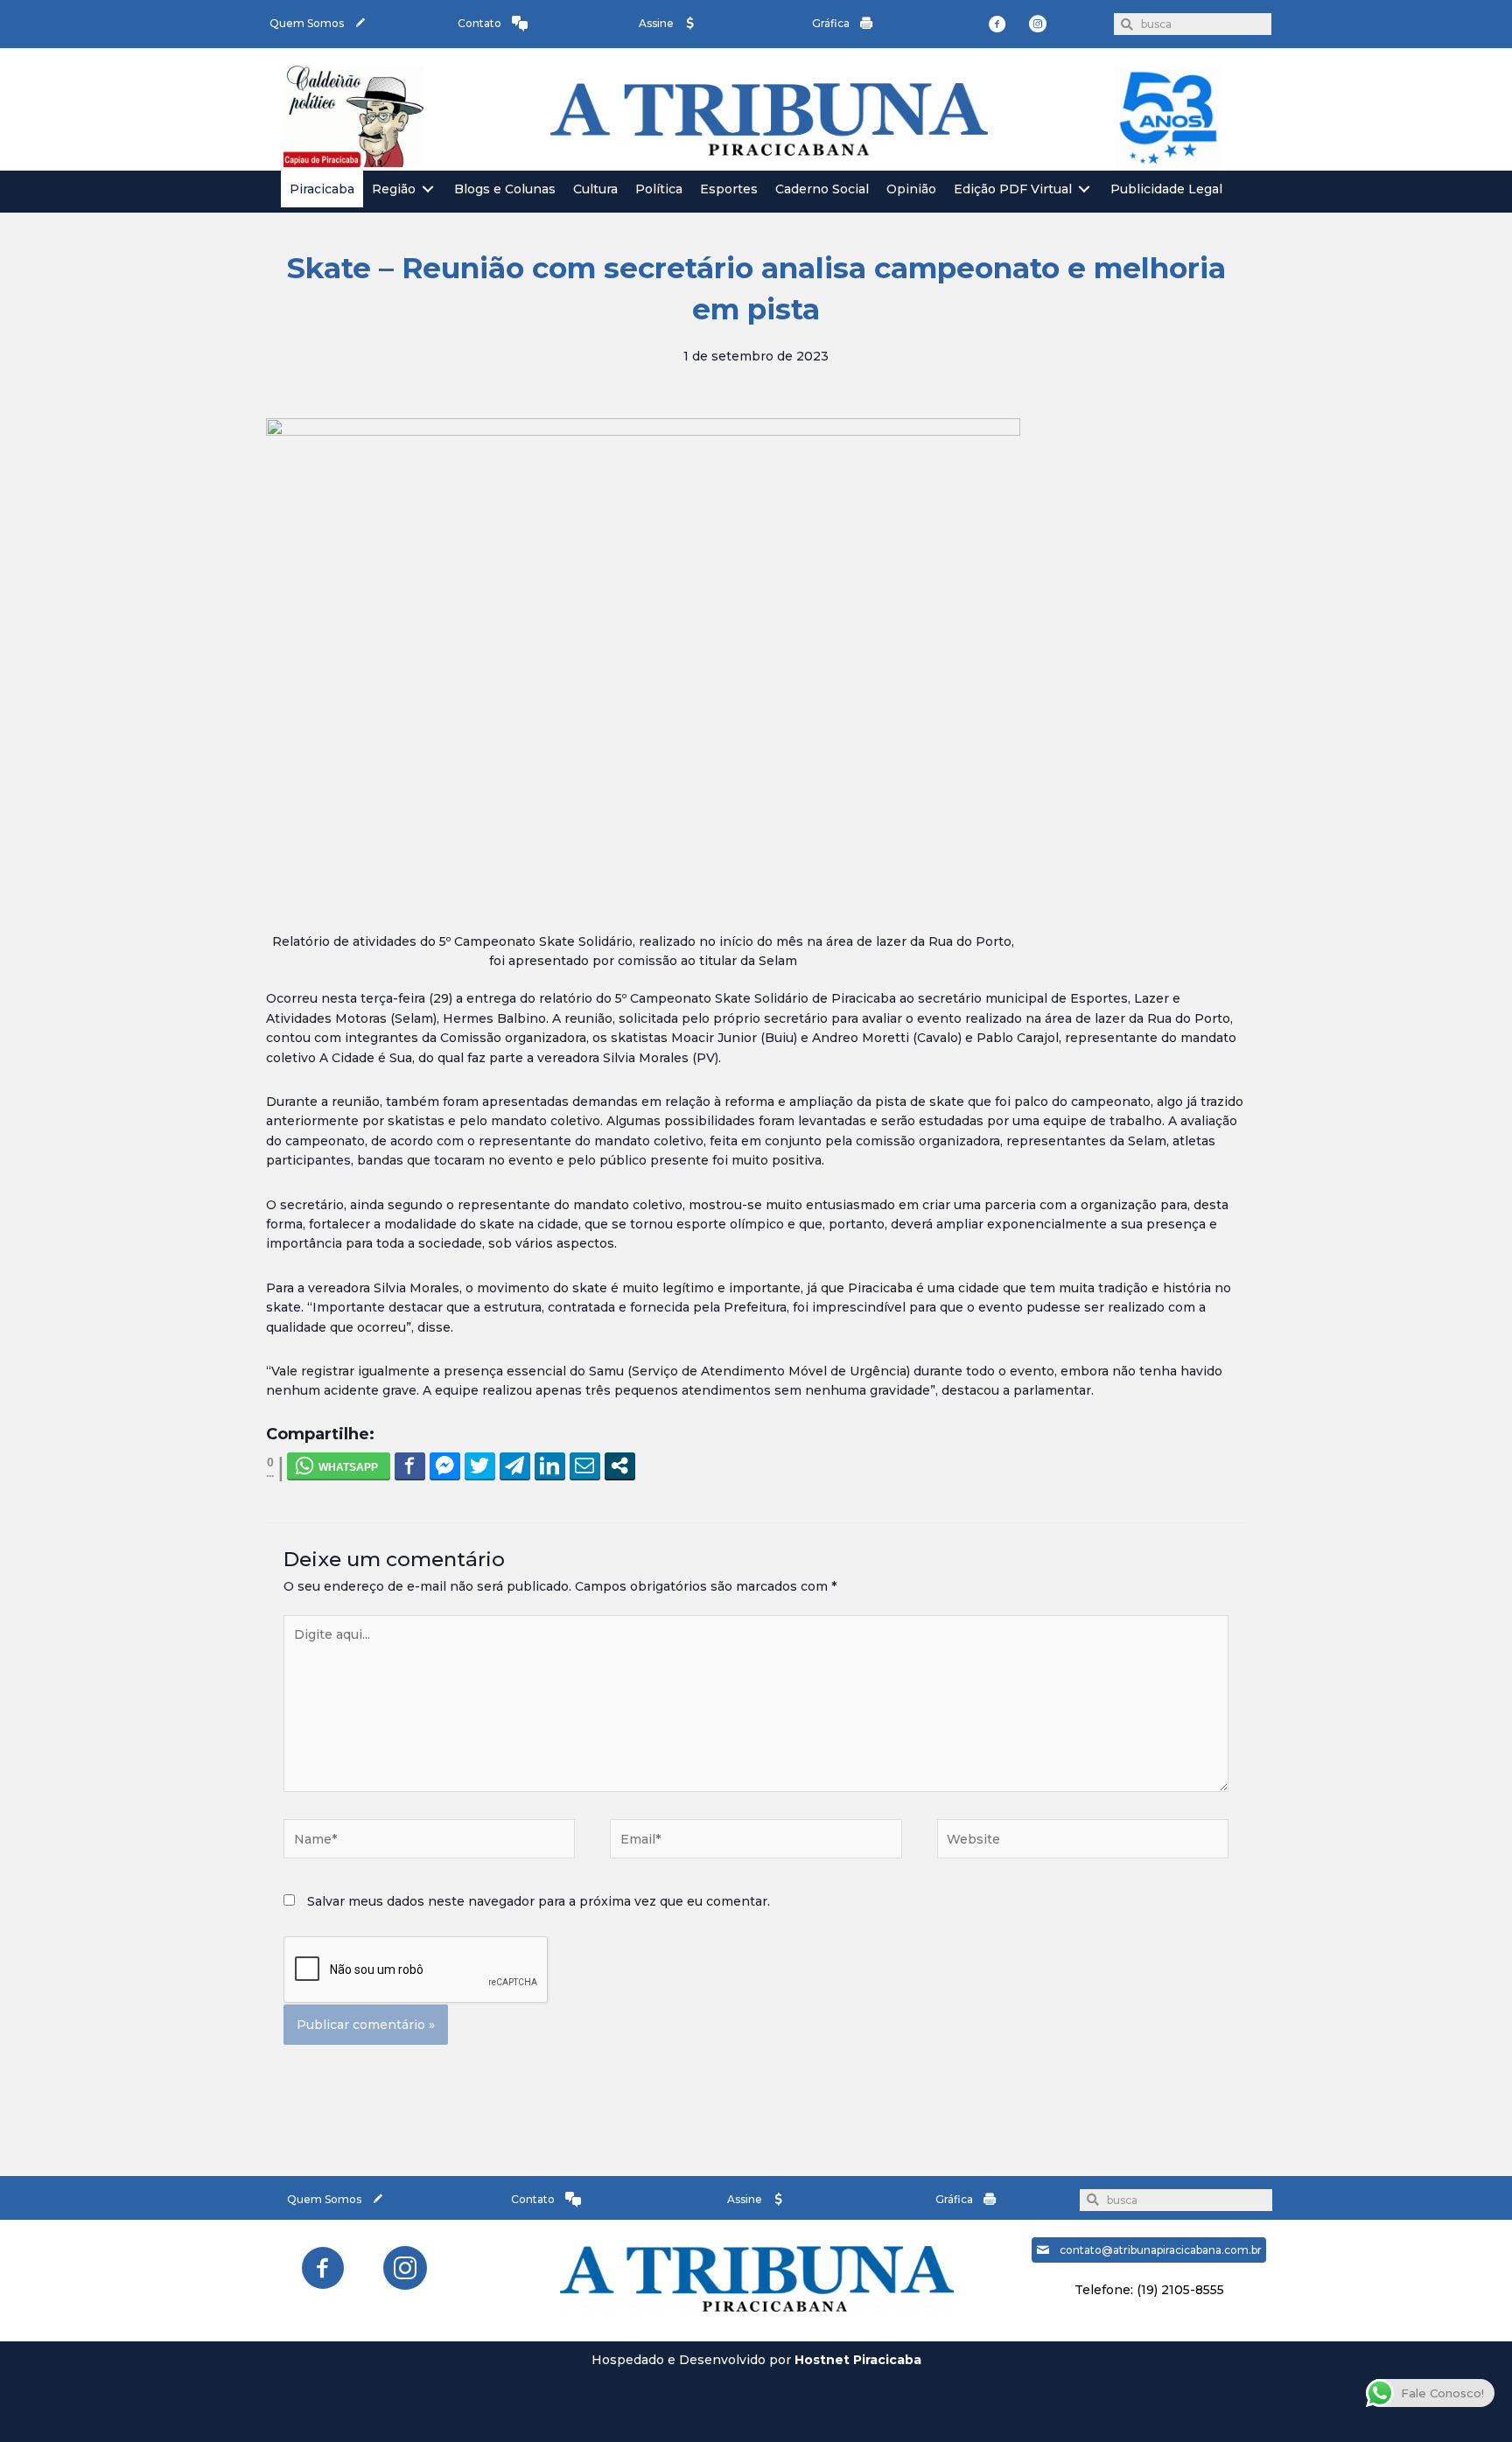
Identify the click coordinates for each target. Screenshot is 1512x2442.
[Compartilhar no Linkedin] (550, 1466)
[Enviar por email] (585, 1466)
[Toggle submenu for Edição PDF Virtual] (1084, 189)
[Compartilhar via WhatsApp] (339, 1466)
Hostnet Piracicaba (858, 2360)
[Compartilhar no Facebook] (410, 1466)
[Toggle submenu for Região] (428, 189)
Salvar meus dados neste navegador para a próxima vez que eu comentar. (539, 1901)
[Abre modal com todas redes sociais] (620, 1466)
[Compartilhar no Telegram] (515, 1466)
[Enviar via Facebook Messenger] (445, 1466)
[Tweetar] (480, 1466)
